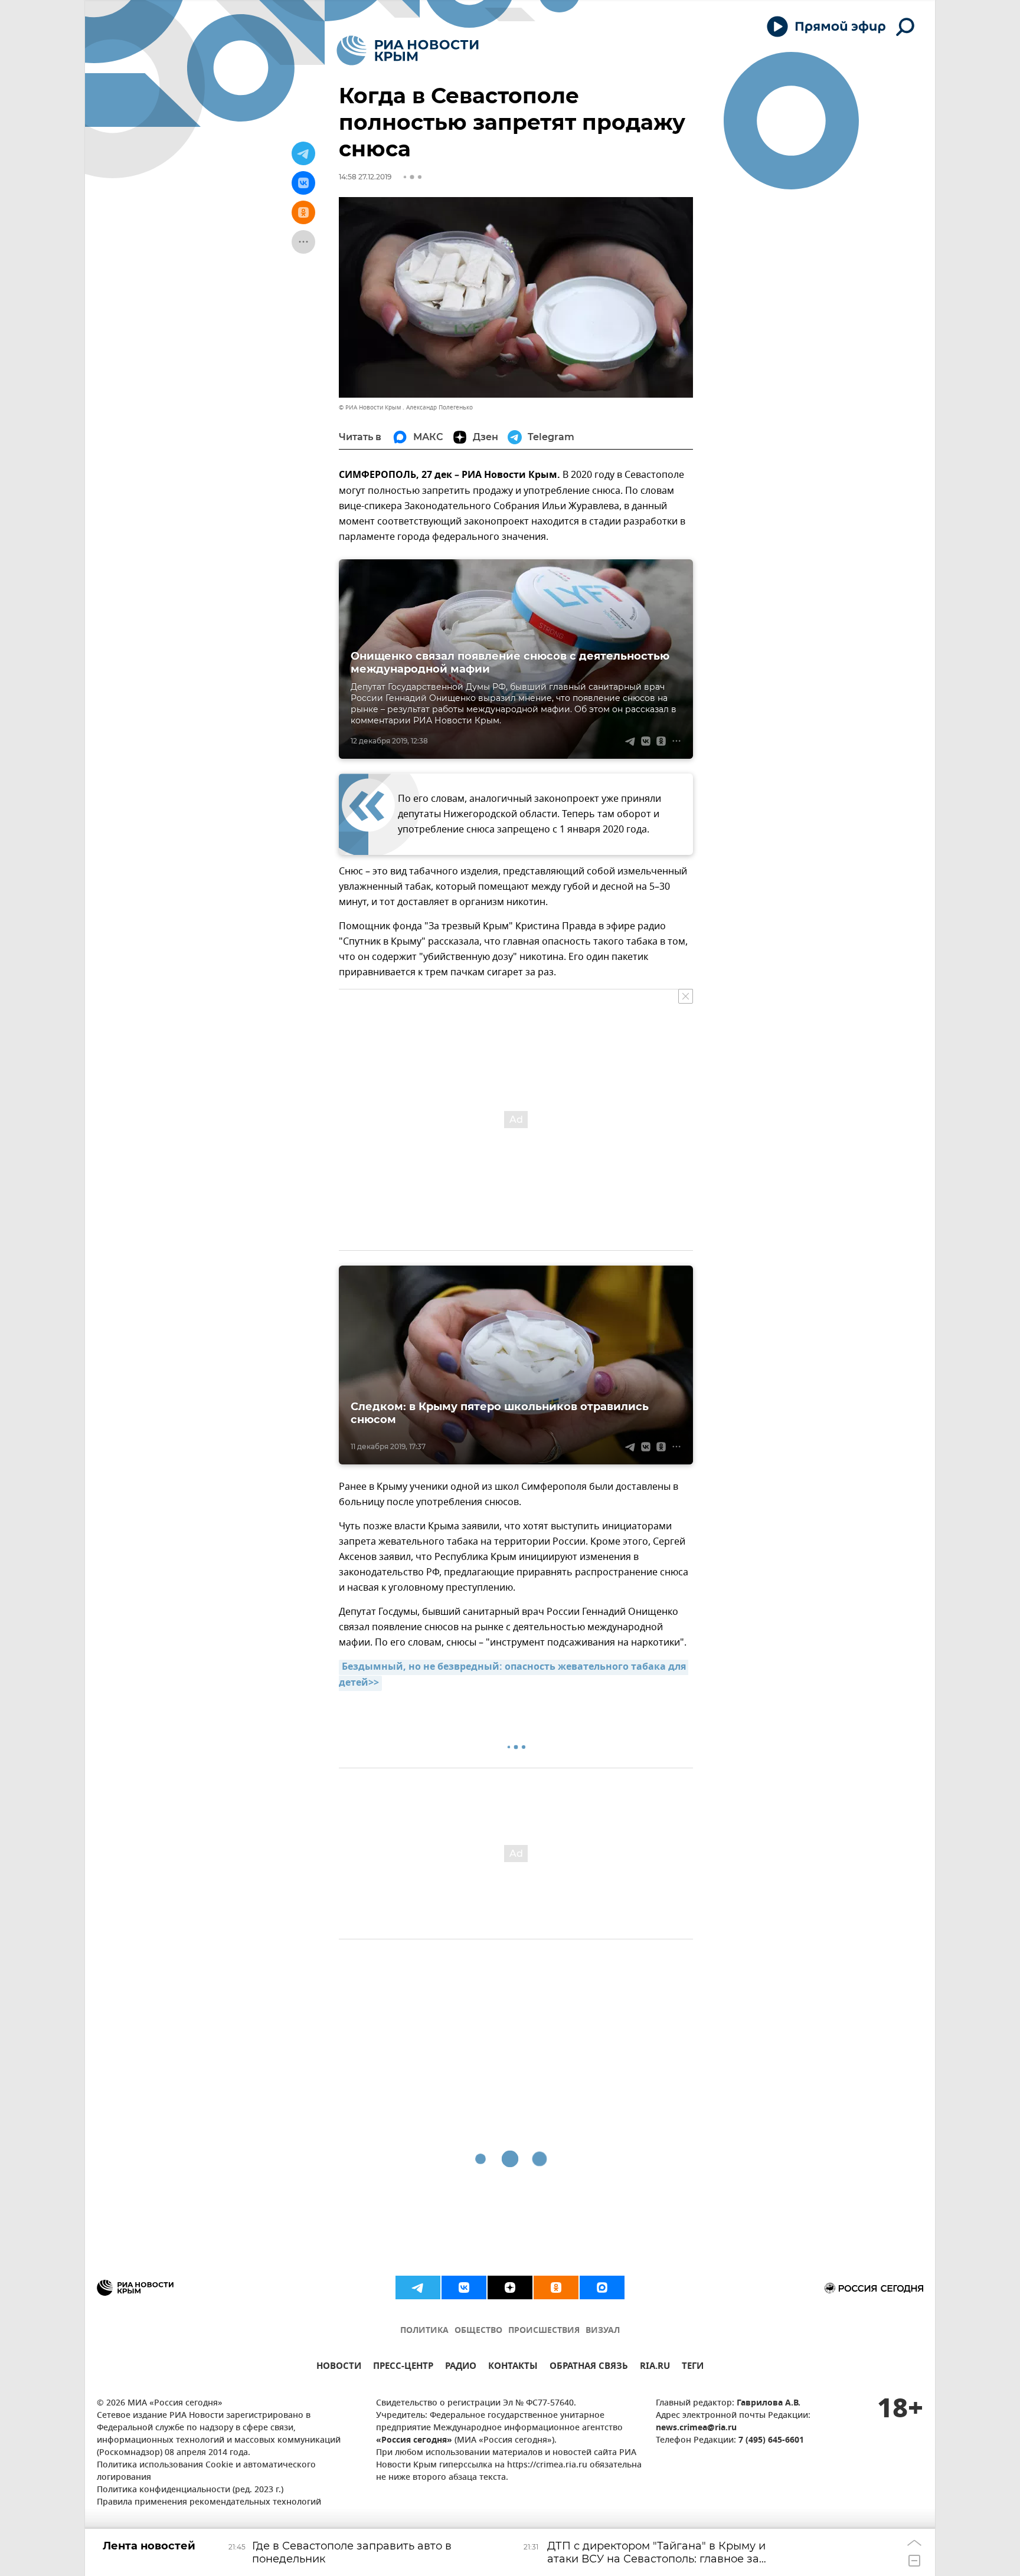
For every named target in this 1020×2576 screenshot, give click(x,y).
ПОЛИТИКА (424, 2331)
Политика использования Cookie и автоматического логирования (206, 2472)
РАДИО (461, 2367)
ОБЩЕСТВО (478, 2331)
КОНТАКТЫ (513, 2367)
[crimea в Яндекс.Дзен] (510, 2287)
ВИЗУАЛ (603, 2331)
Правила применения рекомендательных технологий (209, 2503)
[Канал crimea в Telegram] (418, 2287)
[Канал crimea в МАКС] (602, 2287)
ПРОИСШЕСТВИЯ (544, 2331)
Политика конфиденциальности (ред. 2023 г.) (190, 2490)
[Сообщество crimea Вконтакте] (464, 2287)
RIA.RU (655, 2367)
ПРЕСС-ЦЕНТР (403, 2367)
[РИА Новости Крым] (408, 50)
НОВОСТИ (339, 2367)
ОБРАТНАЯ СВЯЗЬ (589, 2367)
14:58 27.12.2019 (365, 177)
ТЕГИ (693, 2367)
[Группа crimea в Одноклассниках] (556, 2287)
